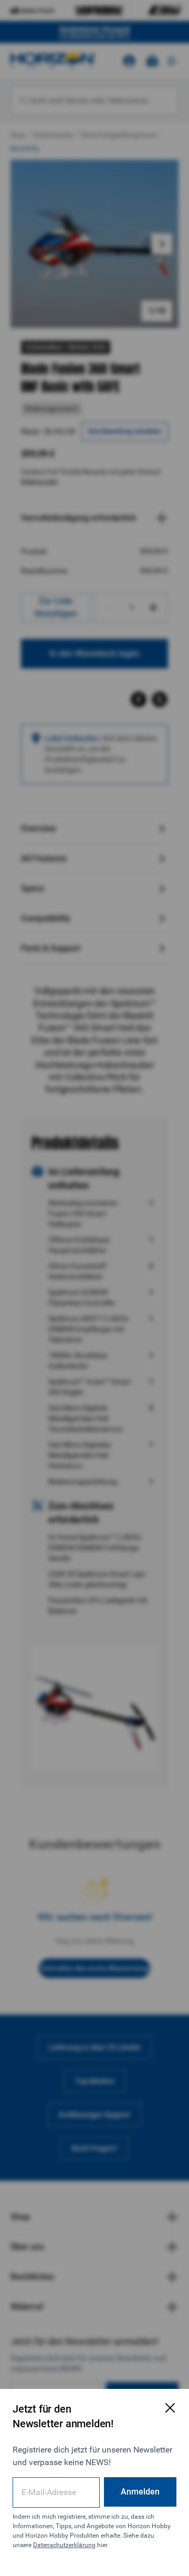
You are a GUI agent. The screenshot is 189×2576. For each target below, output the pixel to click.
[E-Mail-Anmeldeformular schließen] (170, 2408)
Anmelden (140, 2492)
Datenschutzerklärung (64, 2545)
